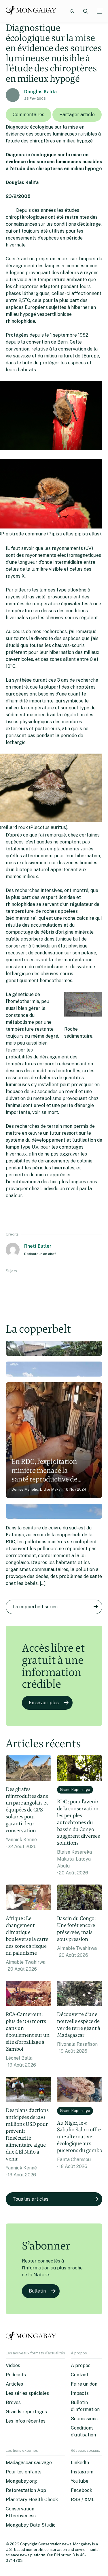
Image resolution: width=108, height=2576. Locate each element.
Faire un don (84, 2384)
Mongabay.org (21, 2481)
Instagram (82, 2472)
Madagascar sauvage (29, 2463)
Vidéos (13, 2365)
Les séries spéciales (27, 2393)
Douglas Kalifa (40, 92)
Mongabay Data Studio (31, 2525)
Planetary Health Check (32, 2500)
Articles (14, 2384)
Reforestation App (26, 2490)
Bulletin (37, 2291)
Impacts (80, 2393)
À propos (81, 2365)
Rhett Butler (38, 1246)
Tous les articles (31, 2199)
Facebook (82, 2490)
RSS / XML (83, 2500)
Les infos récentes (26, 2421)
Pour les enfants (24, 2472)
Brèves (13, 2402)
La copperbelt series (35, 1607)
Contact (80, 2375)
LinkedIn (80, 2463)
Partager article (77, 115)
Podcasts (16, 2375)
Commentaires (29, 115)
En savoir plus (44, 1703)
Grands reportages (26, 2412)
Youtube (80, 2481)
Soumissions (84, 2419)
